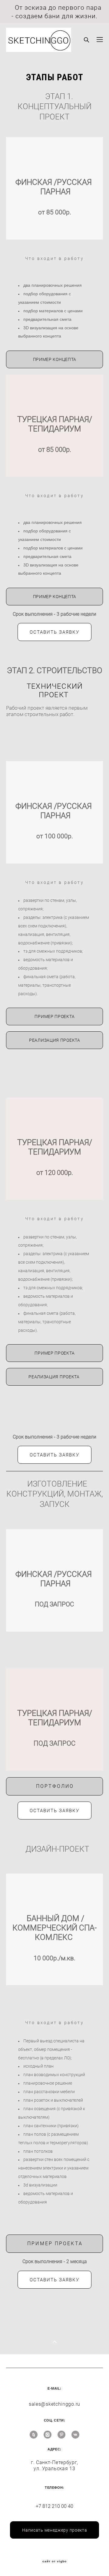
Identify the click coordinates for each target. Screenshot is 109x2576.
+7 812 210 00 (52, 2506)
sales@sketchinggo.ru (54, 2404)
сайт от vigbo (54, 2561)
